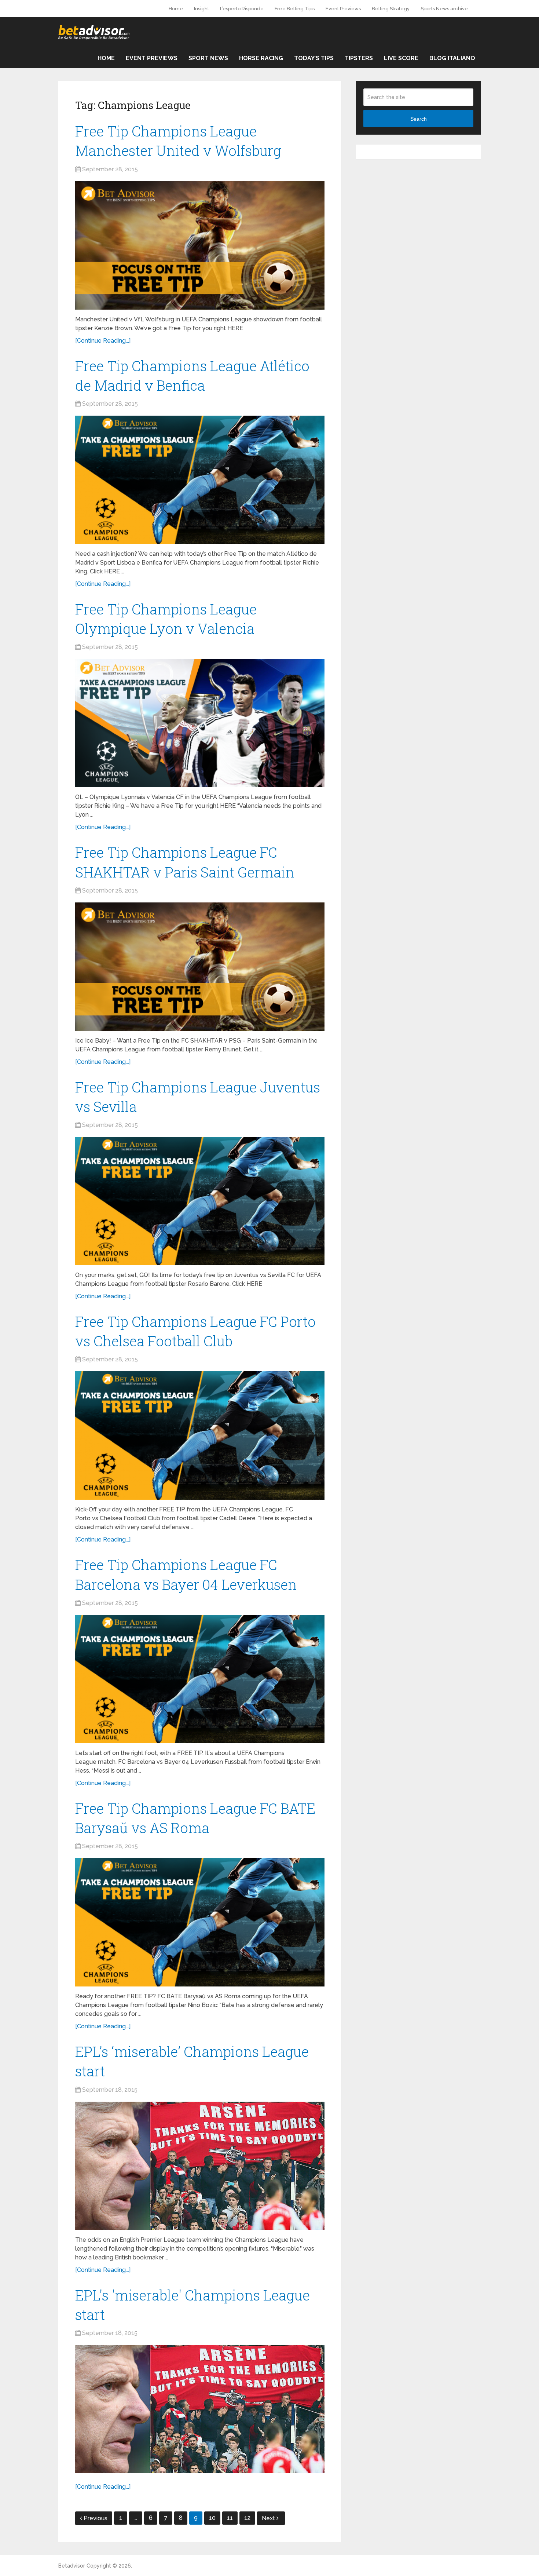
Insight (201, 9)
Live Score (401, 58)
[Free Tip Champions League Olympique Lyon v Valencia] (200, 723)
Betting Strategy (391, 9)
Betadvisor (72, 2566)
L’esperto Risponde (242, 9)
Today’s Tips (314, 58)
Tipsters (359, 58)
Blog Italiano (452, 58)
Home (176, 9)
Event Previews (343, 9)
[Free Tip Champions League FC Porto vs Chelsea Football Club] (200, 1435)
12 (247, 2518)
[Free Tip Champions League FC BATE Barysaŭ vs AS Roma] (200, 1922)
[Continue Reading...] (103, 341)
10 (212, 2518)
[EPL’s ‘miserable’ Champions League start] (200, 2166)
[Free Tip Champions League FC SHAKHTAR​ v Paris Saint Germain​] (200, 967)
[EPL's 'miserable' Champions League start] (200, 2409)
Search (419, 119)
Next (269, 2518)
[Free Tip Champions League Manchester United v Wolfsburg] (200, 245)
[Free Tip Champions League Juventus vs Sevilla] (200, 1201)
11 (230, 2518)
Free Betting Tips (295, 9)
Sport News (208, 58)
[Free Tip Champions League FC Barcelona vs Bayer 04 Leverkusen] (200, 1679)
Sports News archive (444, 9)
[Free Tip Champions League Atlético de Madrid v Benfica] (200, 480)
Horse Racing (261, 58)
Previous (96, 2518)
